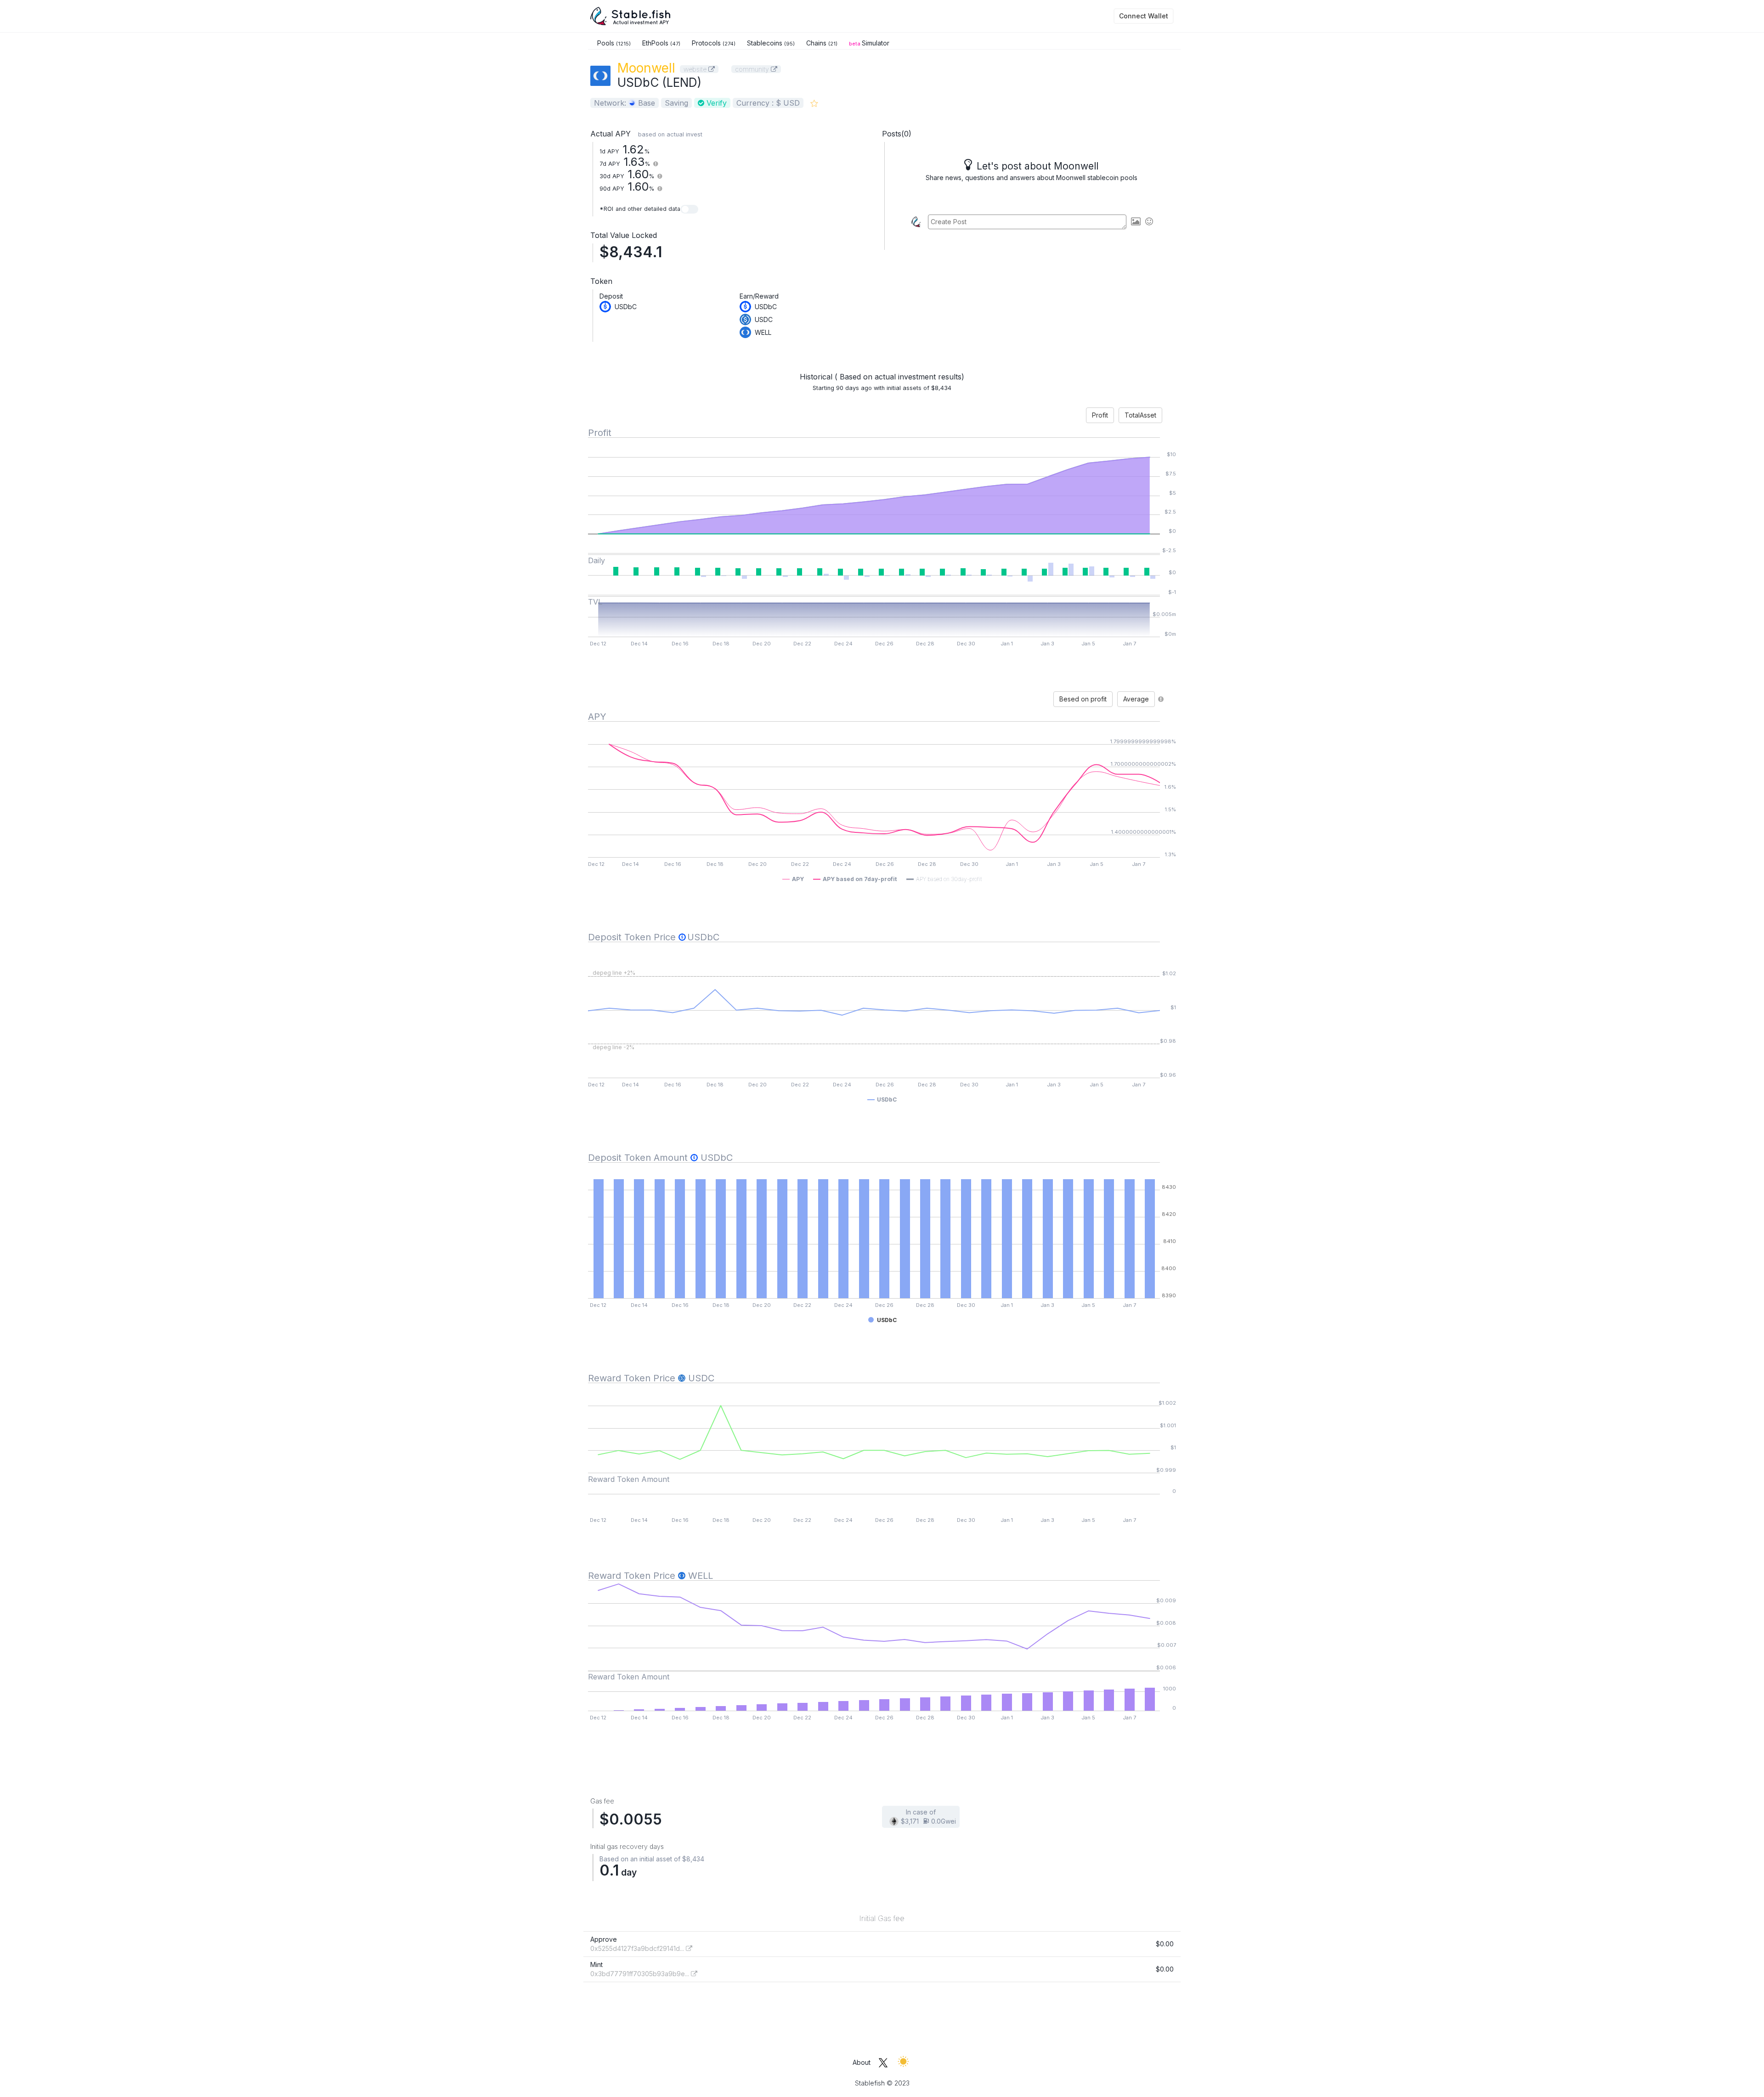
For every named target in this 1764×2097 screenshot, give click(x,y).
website (696, 69)
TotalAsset (1140, 415)
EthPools (661, 43)
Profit (1100, 415)
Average (1136, 699)
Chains (822, 43)
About (862, 2062)
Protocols (714, 43)
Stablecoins (771, 43)
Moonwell (646, 68)
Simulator (869, 43)
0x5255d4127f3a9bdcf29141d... (638, 1948)
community (753, 69)
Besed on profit (1083, 699)
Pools (614, 43)
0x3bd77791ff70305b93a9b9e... (641, 1974)
